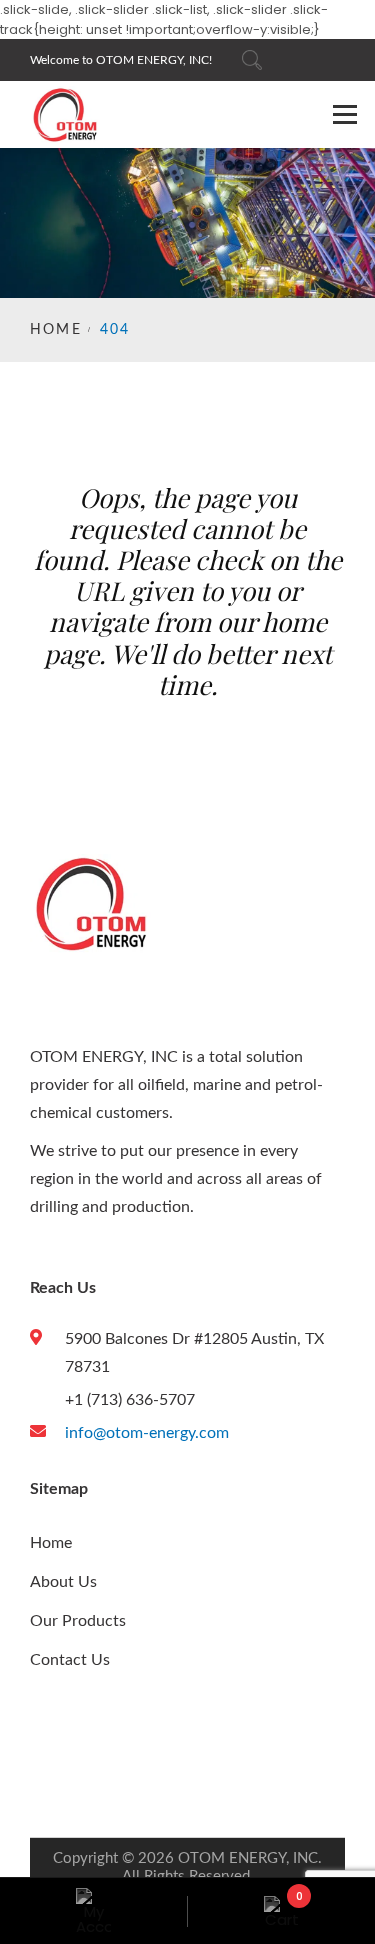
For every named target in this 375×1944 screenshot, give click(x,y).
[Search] (252, 60)
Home (56, 330)
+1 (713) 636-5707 (130, 1400)
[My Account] (93, 1911)
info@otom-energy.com (147, 1433)
